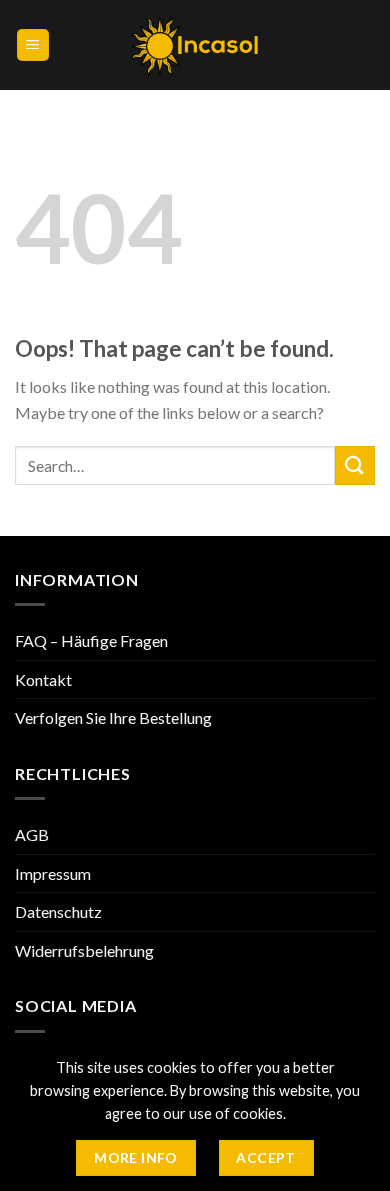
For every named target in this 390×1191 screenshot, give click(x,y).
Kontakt (43, 679)
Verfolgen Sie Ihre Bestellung (113, 717)
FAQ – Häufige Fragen (91, 640)
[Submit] (355, 465)
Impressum (53, 873)
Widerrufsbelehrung (84, 950)
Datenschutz (58, 911)
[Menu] (33, 45)
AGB (32, 834)
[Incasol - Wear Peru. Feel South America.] (195, 45)
